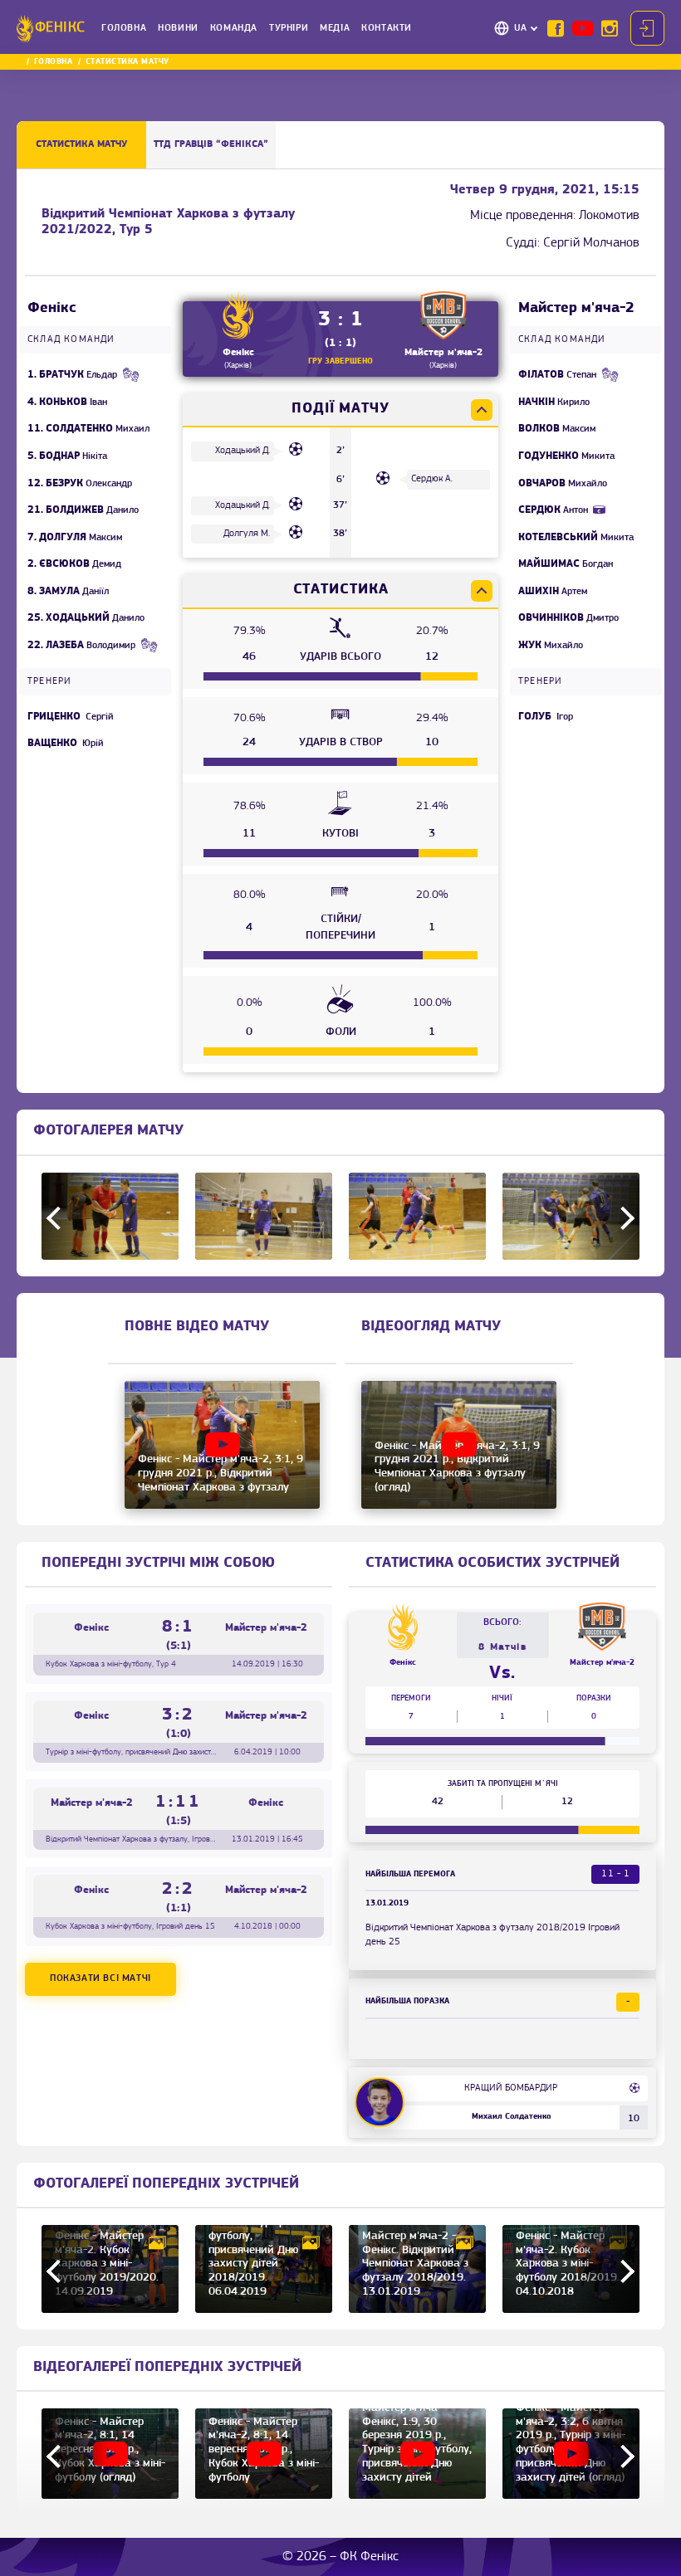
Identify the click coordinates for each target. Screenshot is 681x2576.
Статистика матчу (81, 144)
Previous (58, 1218)
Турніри (289, 28)
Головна (124, 28)
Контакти (387, 28)
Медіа (335, 28)
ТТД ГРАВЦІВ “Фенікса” (211, 144)
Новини (178, 28)
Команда (234, 28)
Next (623, 1218)
